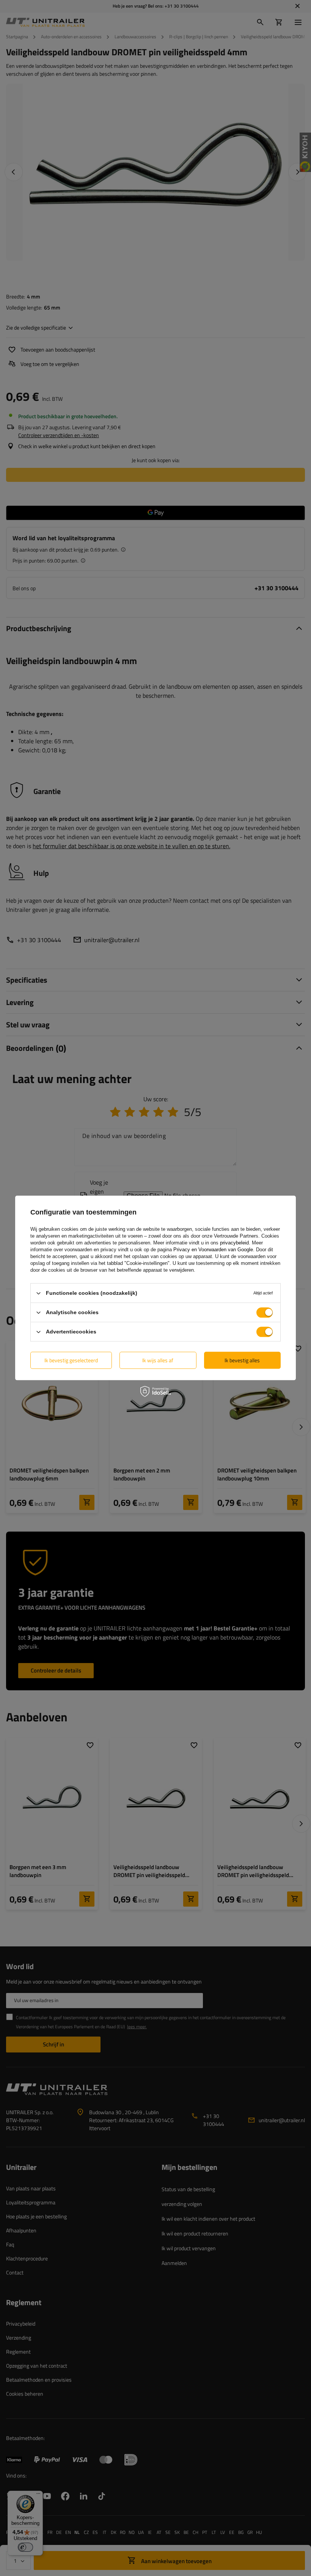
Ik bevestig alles (242, 1360)
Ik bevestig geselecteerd (71, 1360)
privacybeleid (234, 1243)
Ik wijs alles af (158, 1360)
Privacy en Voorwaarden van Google (213, 1250)
